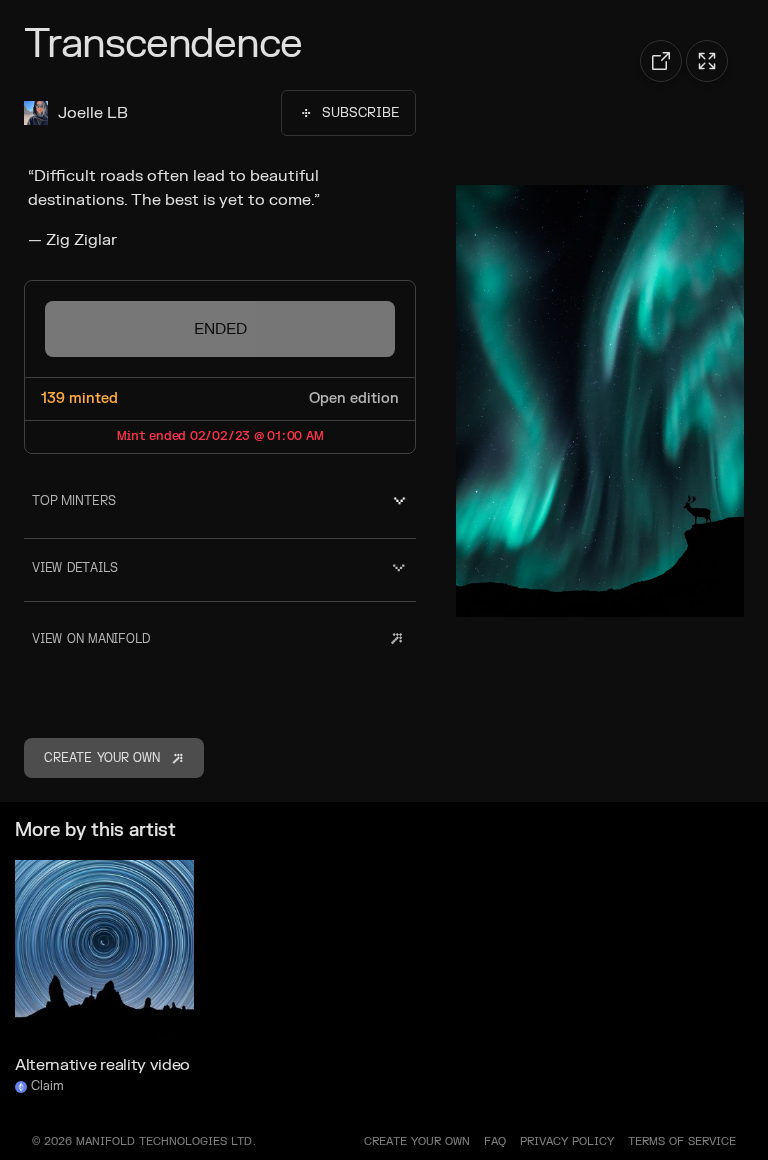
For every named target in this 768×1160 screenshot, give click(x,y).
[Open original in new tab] (661, 61)
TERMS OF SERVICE (682, 1141)
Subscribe (360, 113)
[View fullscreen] (707, 61)
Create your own (417, 1141)
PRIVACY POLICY (567, 1141)
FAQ (495, 1141)
